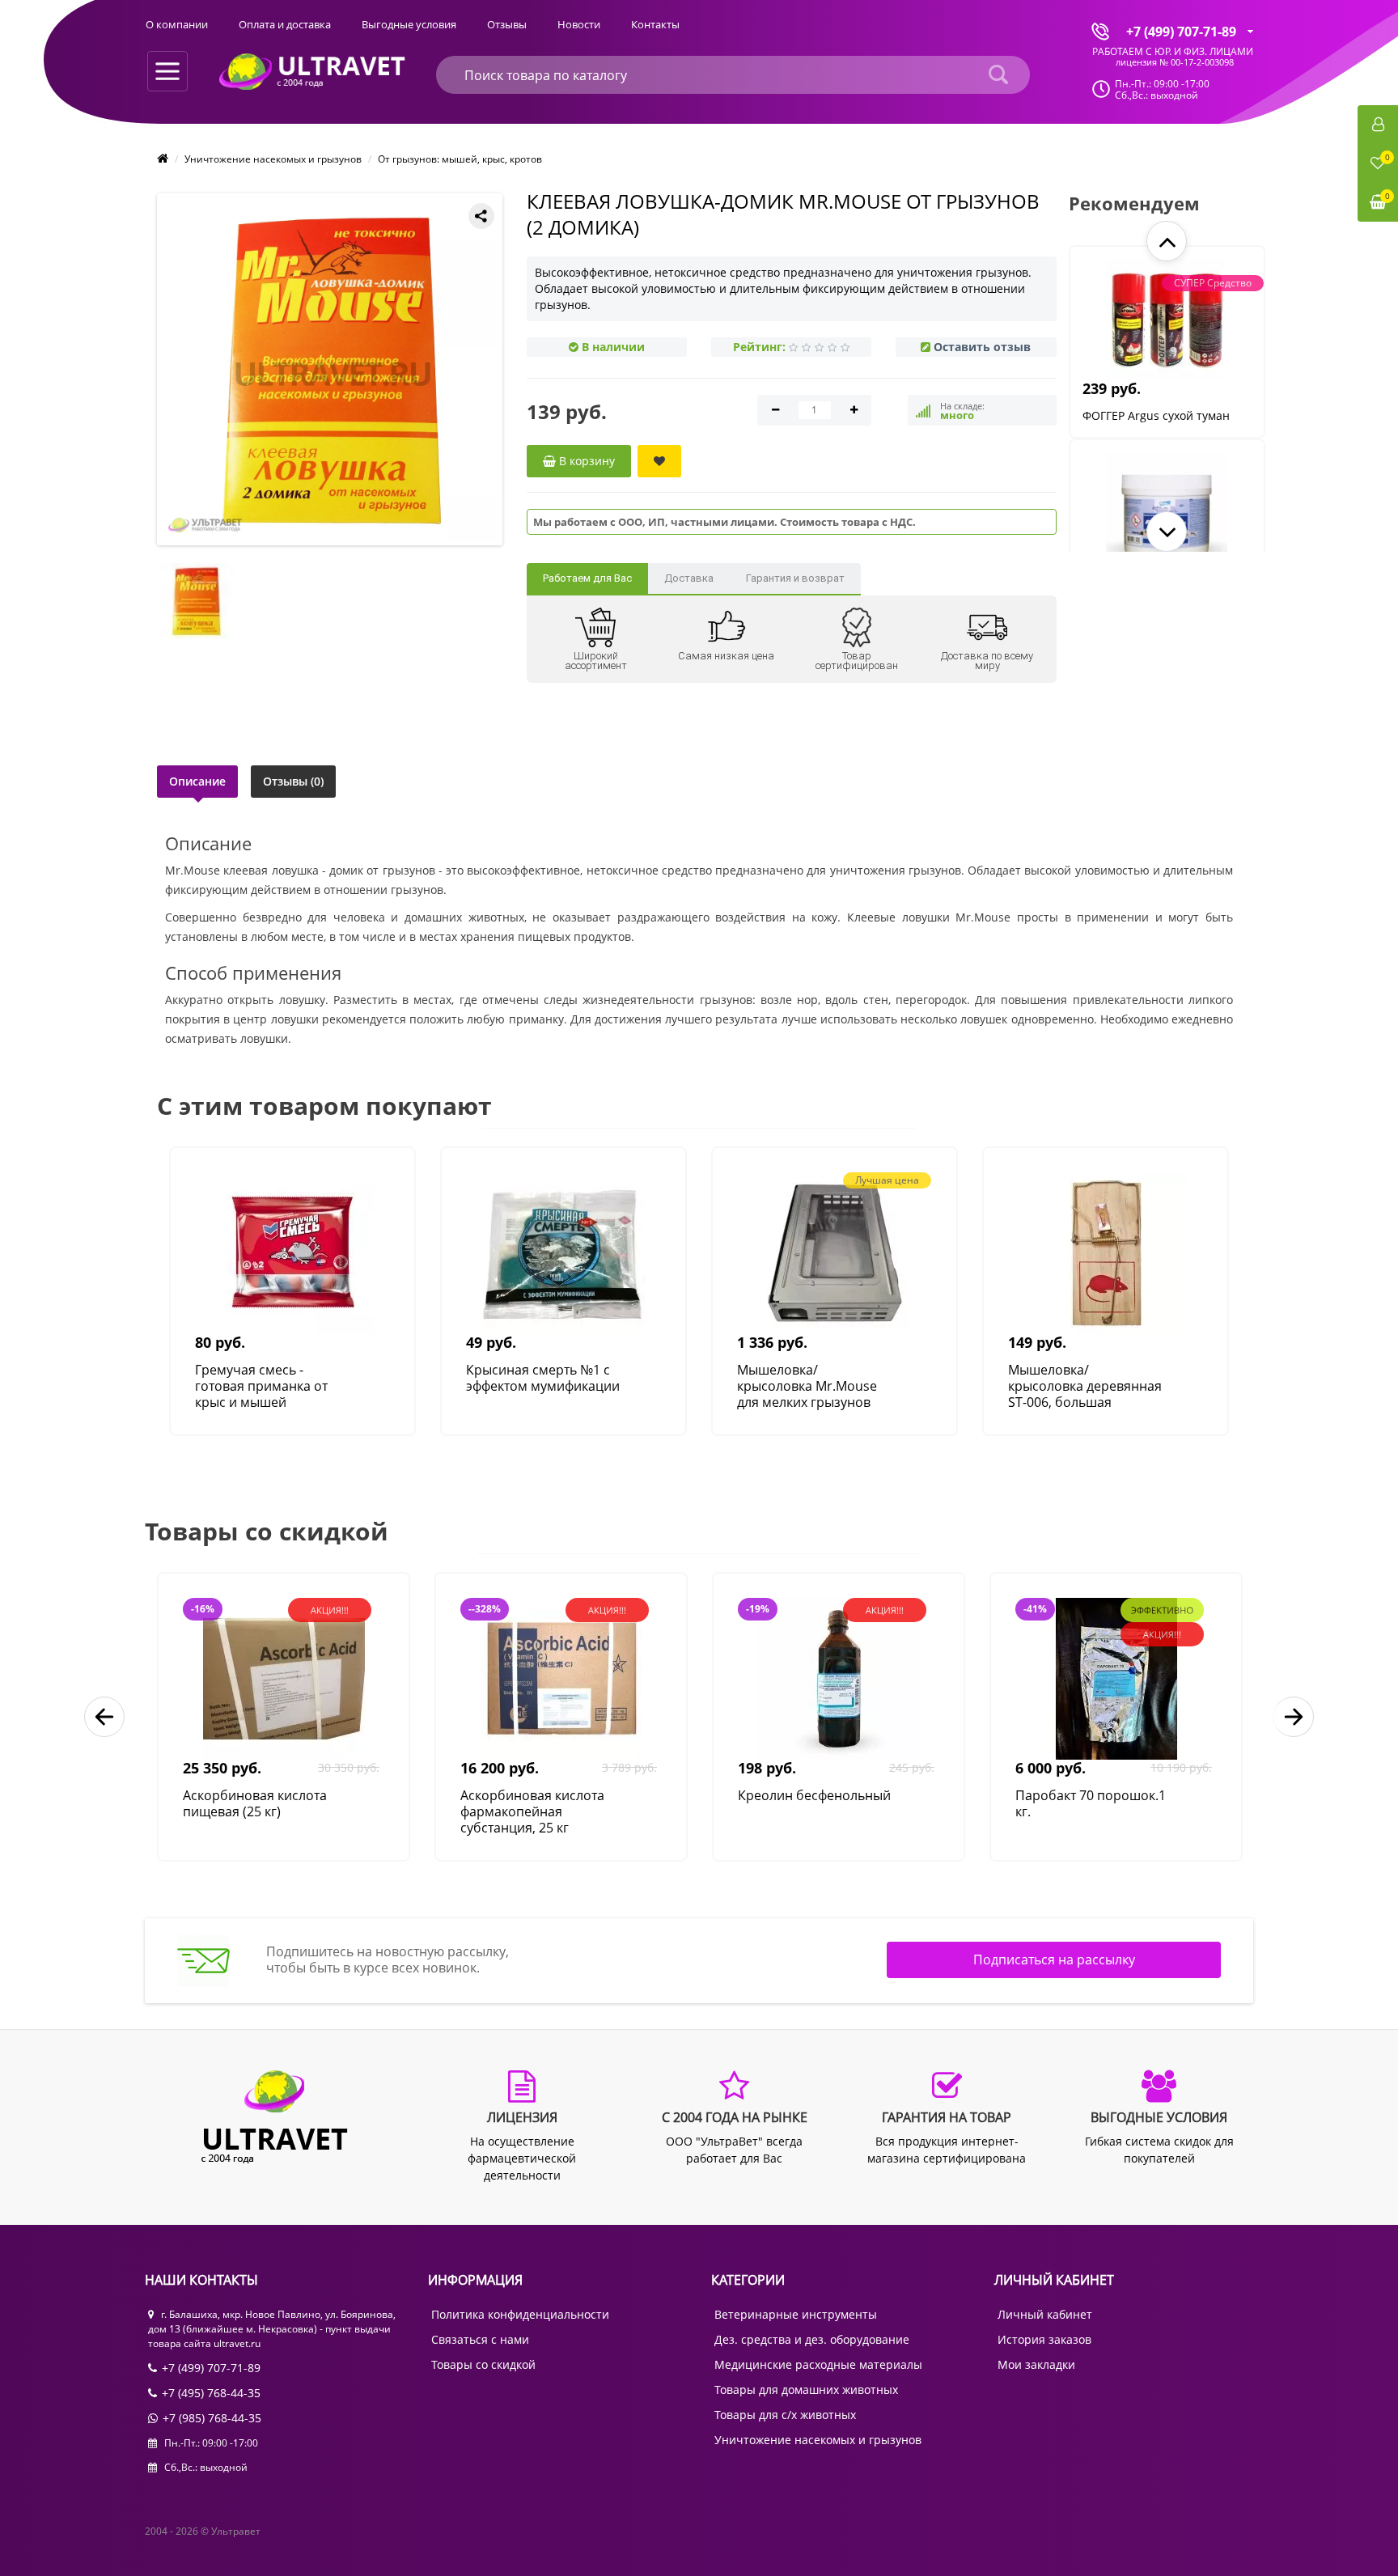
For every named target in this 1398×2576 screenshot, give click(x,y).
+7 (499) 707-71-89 (211, 2368)
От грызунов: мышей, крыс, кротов (460, 159)
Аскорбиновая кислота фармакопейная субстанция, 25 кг (532, 1811)
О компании (177, 24)
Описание (197, 781)
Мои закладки (1036, 2364)
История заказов (1044, 2339)
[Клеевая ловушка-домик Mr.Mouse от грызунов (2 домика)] (333, 369)
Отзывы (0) (293, 781)
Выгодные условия (409, 24)
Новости (579, 24)
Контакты (655, 24)
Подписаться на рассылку (1054, 1960)
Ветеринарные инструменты (796, 2314)
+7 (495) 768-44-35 (211, 2393)
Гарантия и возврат (795, 578)
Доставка (689, 578)
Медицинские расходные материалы (818, 2364)
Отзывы (507, 24)
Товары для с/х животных (785, 2415)
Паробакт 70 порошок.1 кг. (1091, 1804)
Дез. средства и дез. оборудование (812, 2339)
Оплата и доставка (285, 24)
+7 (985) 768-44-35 (212, 2418)
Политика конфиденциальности (520, 2314)
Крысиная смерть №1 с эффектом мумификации (543, 1378)
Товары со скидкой (483, 2364)
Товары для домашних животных (806, 2390)
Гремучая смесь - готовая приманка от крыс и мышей (261, 1386)
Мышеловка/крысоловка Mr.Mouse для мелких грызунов (807, 1386)
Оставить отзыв (982, 347)
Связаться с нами (480, 2339)
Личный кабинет (1045, 2314)
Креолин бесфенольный (814, 1796)
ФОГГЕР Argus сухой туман (1156, 415)
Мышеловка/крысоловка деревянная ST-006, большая (1085, 1386)
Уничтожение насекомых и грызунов (273, 159)
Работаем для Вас (587, 578)
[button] (1167, 241)
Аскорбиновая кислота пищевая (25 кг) (255, 1804)
